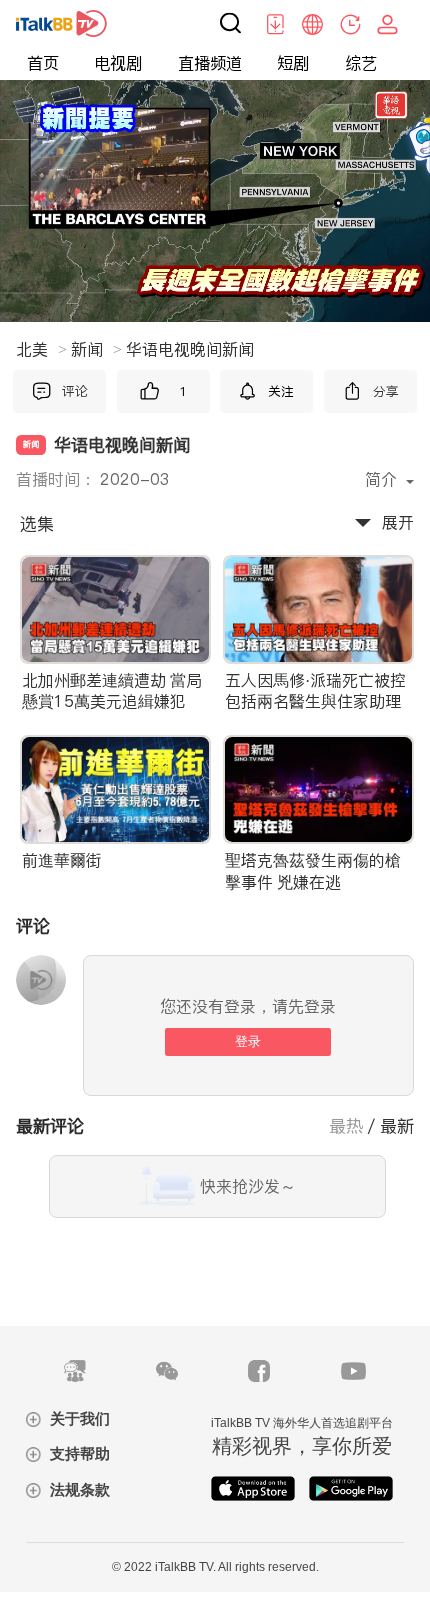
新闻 (96, 349)
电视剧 (118, 63)
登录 (248, 1041)
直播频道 (210, 63)
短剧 (293, 63)
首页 (43, 63)
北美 (41, 349)
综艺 (361, 63)
